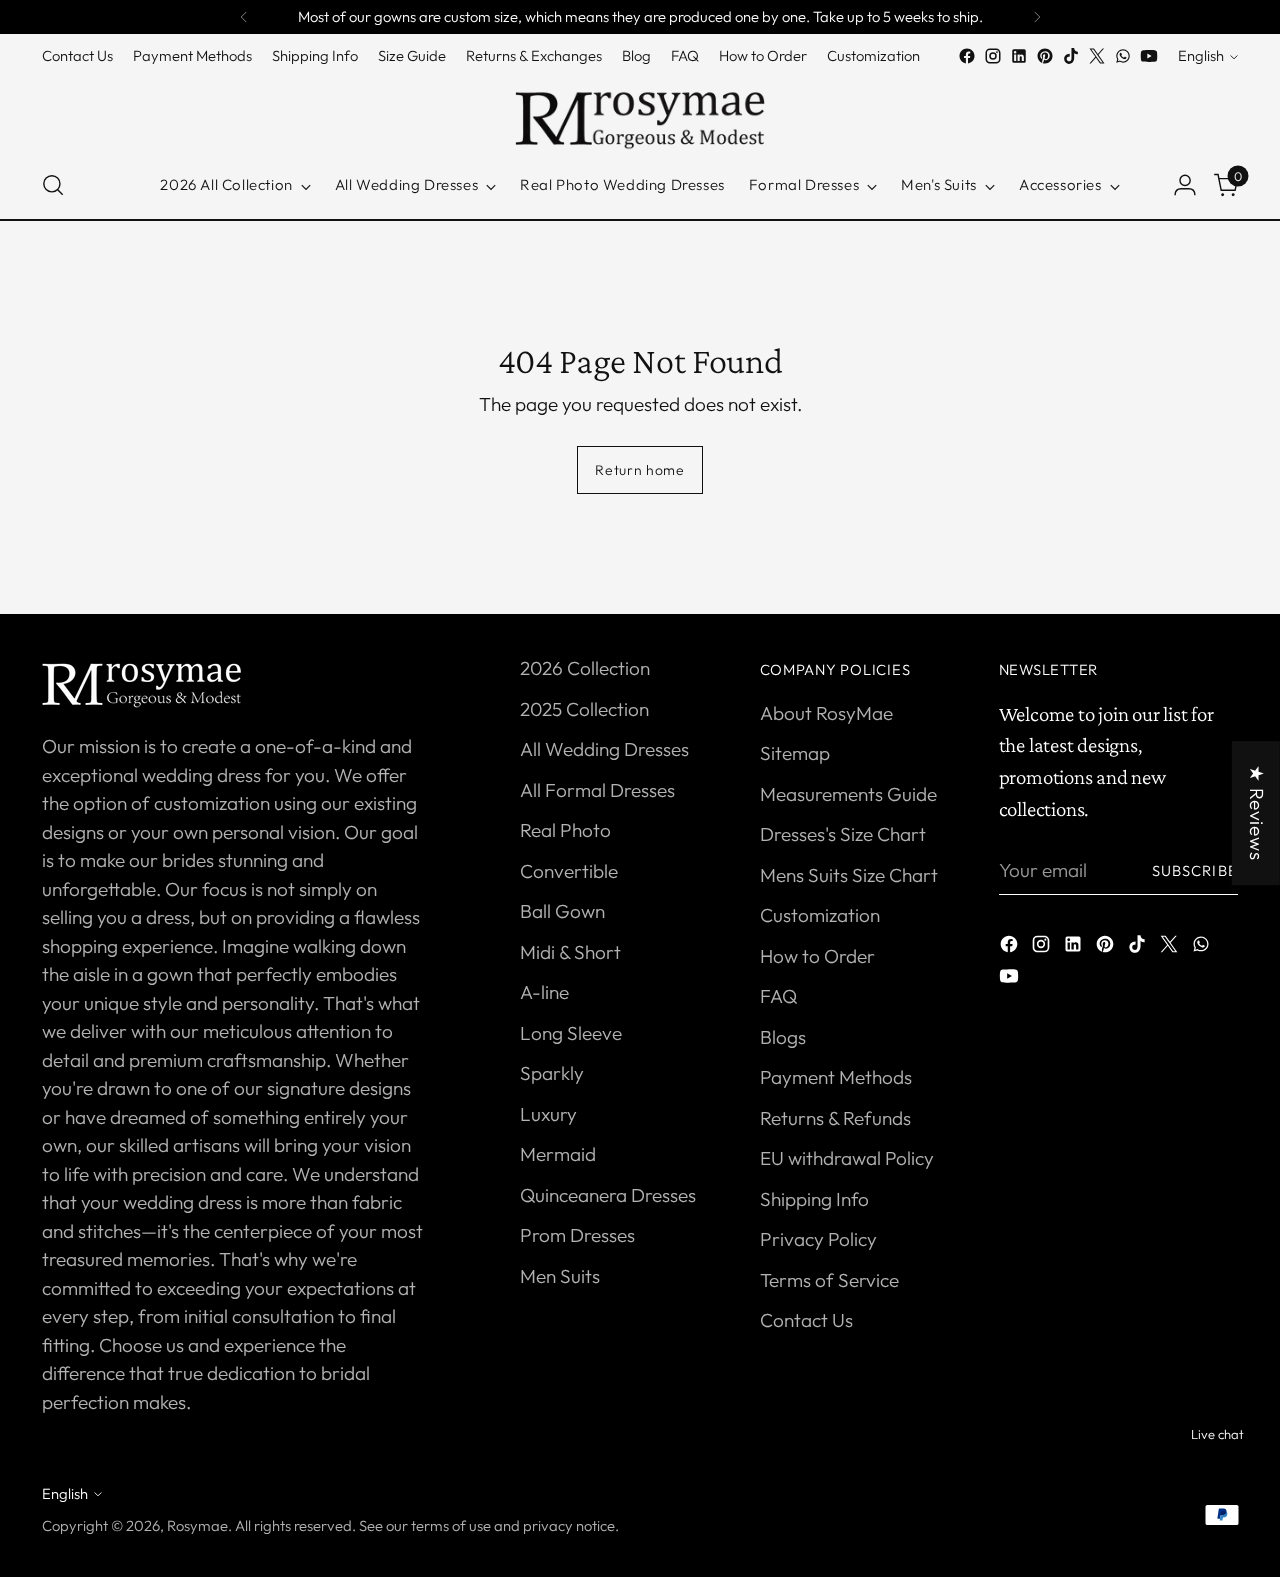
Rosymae (197, 1525)
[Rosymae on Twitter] (1097, 56)
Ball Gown (562, 911)
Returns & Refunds (835, 1118)
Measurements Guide (848, 794)
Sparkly (552, 1073)
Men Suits (560, 1276)
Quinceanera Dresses (608, 1195)
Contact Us (806, 1320)
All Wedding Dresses (604, 749)
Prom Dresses (577, 1235)
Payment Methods (836, 1077)
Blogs (783, 1037)
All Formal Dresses (597, 790)
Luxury (548, 1114)
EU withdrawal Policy (847, 1158)
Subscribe (1195, 870)
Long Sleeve (571, 1033)
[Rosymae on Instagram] (993, 56)
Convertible (569, 871)
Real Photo (565, 830)
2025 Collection (584, 709)
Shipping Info (814, 1199)
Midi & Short (570, 952)
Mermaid (558, 1154)
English (1201, 56)
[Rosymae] (640, 110)
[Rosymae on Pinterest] (1045, 56)
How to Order (817, 956)
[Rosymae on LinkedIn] (1019, 56)
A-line (544, 992)
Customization (820, 915)
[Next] (1037, 17)
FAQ (778, 996)
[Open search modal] (53, 185)
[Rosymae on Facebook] (967, 56)
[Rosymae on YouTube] (1149, 56)
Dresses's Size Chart (843, 834)
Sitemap (795, 753)
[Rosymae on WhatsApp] (1123, 56)
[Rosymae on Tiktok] (1071, 56)
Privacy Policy (818, 1239)
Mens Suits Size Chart (849, 875)
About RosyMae (826, 713)
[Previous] (244, 17)
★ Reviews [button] (1257, 812)
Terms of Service (829, 1280)
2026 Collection (585, 668)
